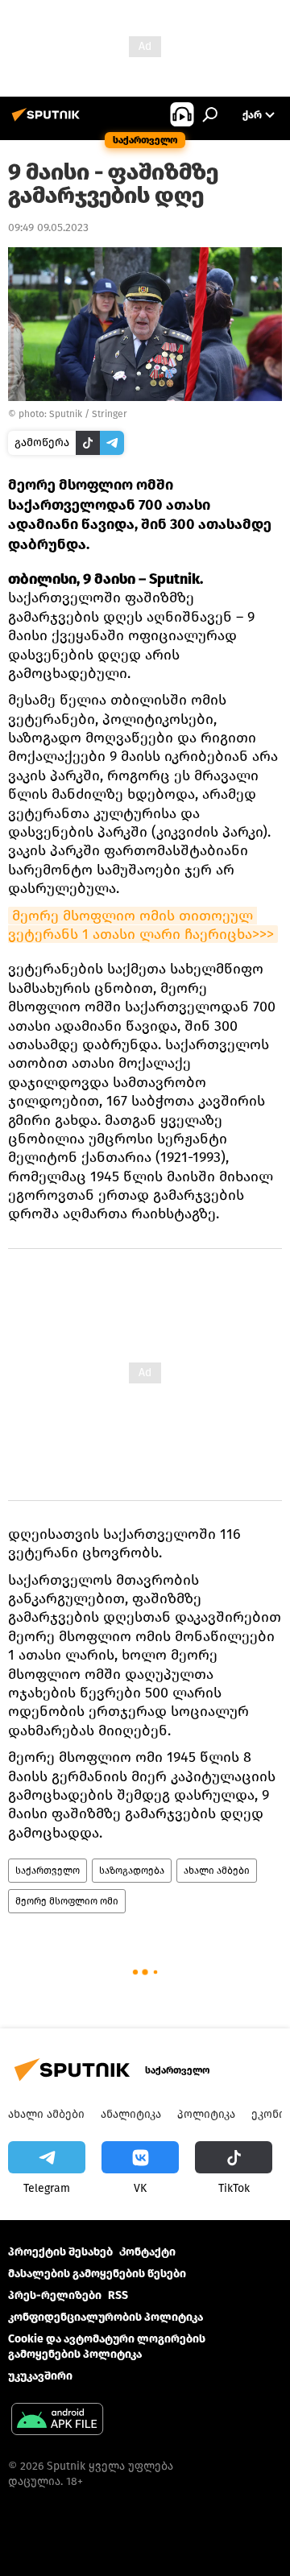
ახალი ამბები (217, 1871)
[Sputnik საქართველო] (48, 121)
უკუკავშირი (40, 2376)
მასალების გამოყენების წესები (97, 2274)
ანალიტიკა (131, 2114)
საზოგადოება (132, 1871)
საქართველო (48, 1871)
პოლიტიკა (206, 2114)
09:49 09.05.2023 (48, 227)
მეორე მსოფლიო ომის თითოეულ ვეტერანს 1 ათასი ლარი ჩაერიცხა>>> (141, 925)
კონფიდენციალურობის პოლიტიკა (106, 2317)
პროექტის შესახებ (60, 2252)
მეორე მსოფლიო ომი (67, 1901)
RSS (118, 2295)
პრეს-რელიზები (55, 2295)
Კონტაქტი (147, 2252)
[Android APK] (57, 2421)
